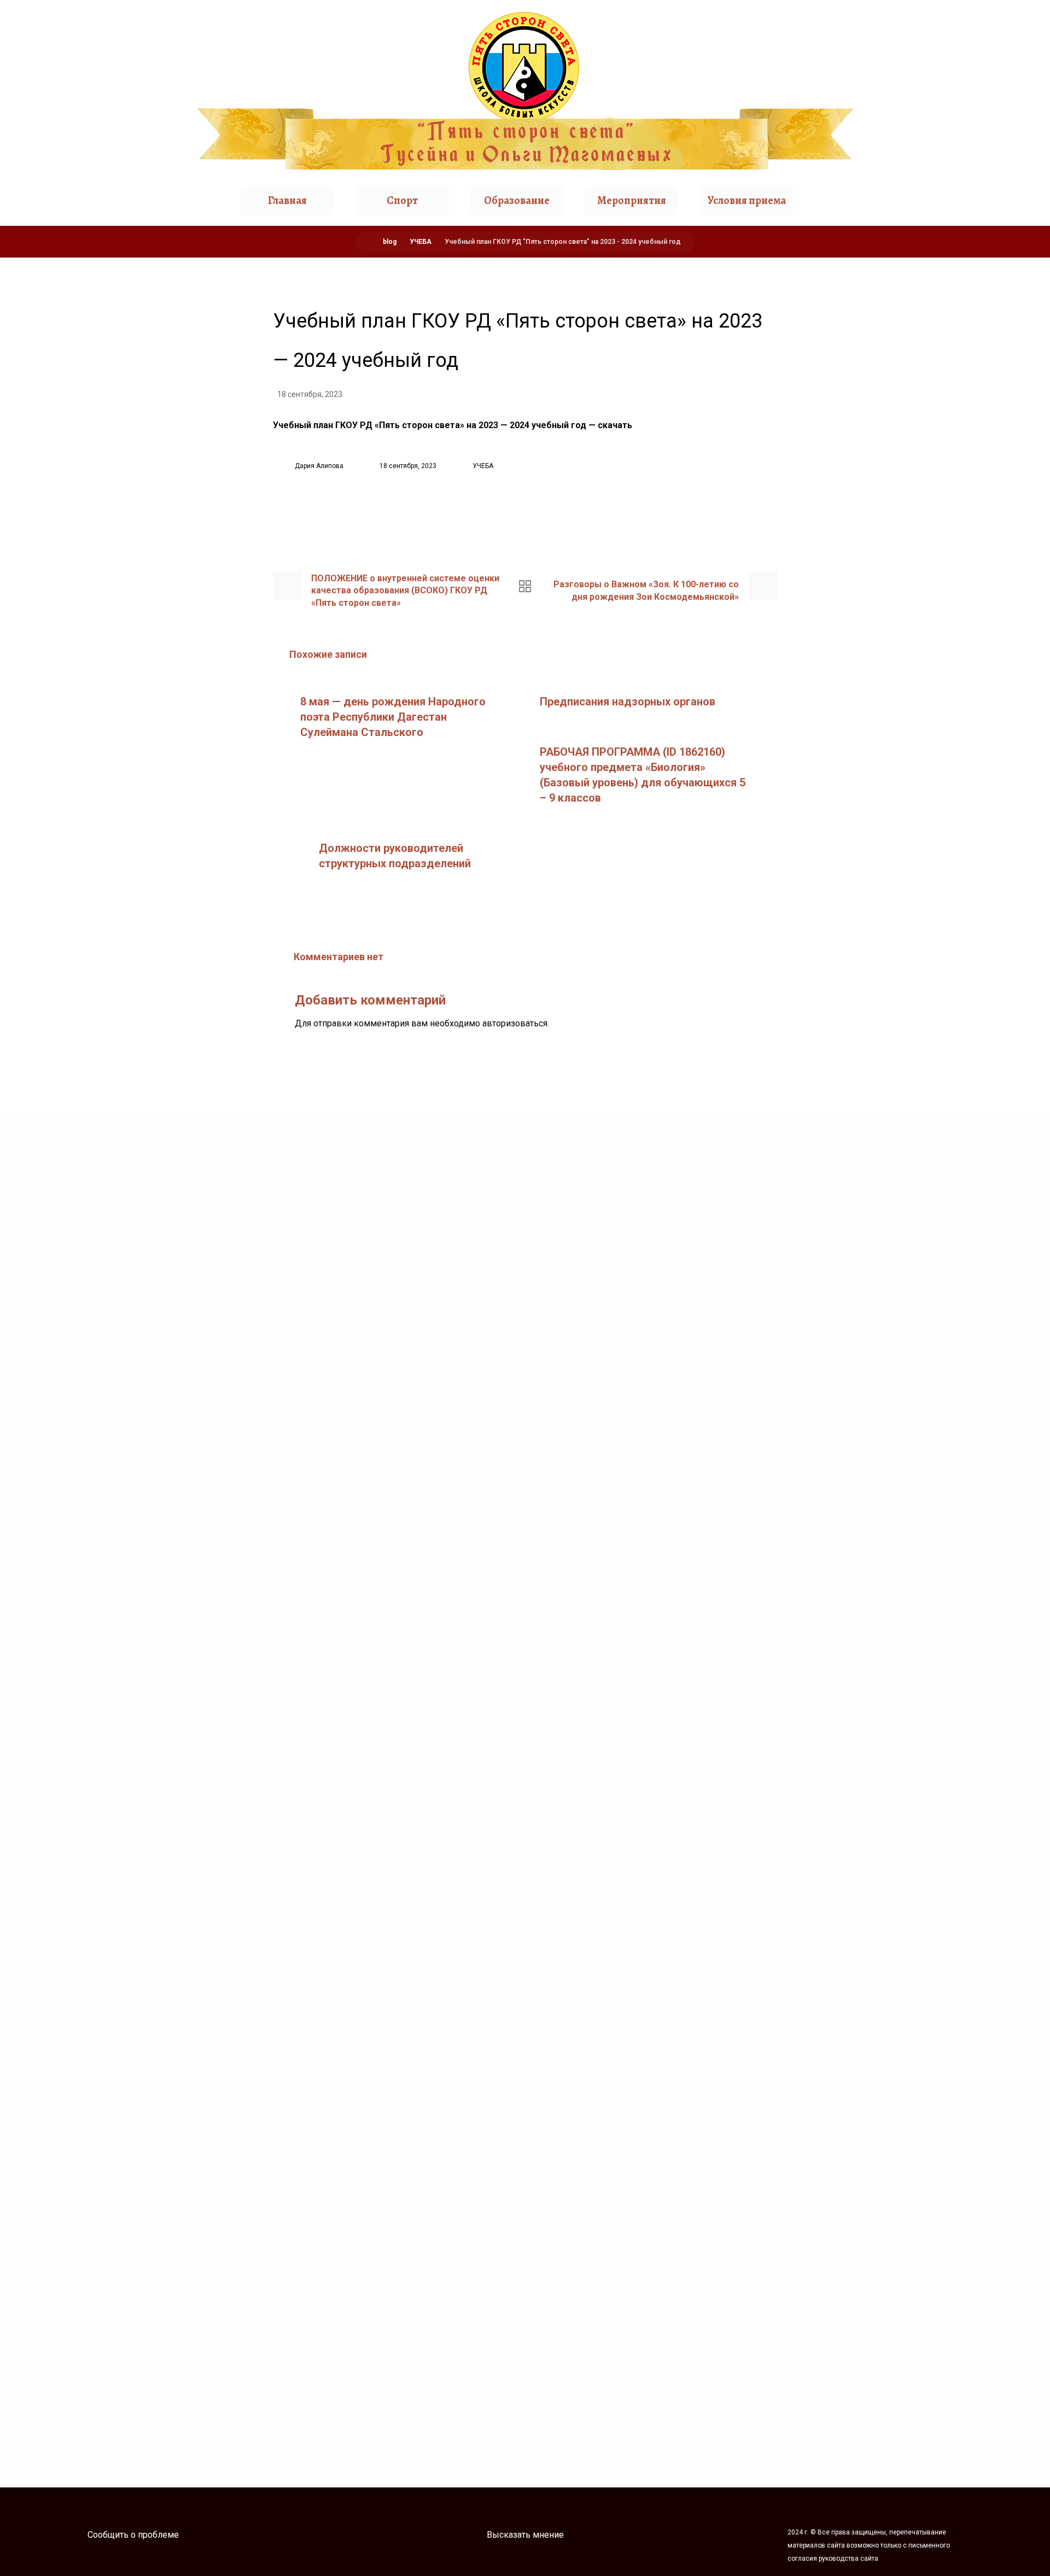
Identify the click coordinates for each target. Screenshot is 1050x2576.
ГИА (867, 334)
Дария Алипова (319, 466)
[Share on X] (498, 514)
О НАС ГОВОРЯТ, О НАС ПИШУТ (923, 428)
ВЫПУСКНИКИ (890, 366)
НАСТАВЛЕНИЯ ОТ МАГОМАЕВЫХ (108, 366)
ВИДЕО (874, 397)
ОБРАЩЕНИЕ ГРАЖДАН (908, 490)
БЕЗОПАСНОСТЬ (73, 508)
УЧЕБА (483, 466)
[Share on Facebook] (470, 514)
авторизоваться (515, 1023)
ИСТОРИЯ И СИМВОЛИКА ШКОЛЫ (112, 397)
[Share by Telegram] (580, 514)
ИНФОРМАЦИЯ (71, 539)
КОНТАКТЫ (882, 521)
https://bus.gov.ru (634, 1157)
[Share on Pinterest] (525, 514)
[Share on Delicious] (552, 514)
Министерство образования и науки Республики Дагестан (525, 2254)
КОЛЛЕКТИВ (66, 477)
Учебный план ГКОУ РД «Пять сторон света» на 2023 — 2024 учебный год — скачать (453, 425)
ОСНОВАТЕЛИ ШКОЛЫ (86, 334)
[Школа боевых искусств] (525, 91)
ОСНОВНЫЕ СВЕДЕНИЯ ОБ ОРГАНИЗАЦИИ (89, 437)
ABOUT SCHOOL (890, 459)
